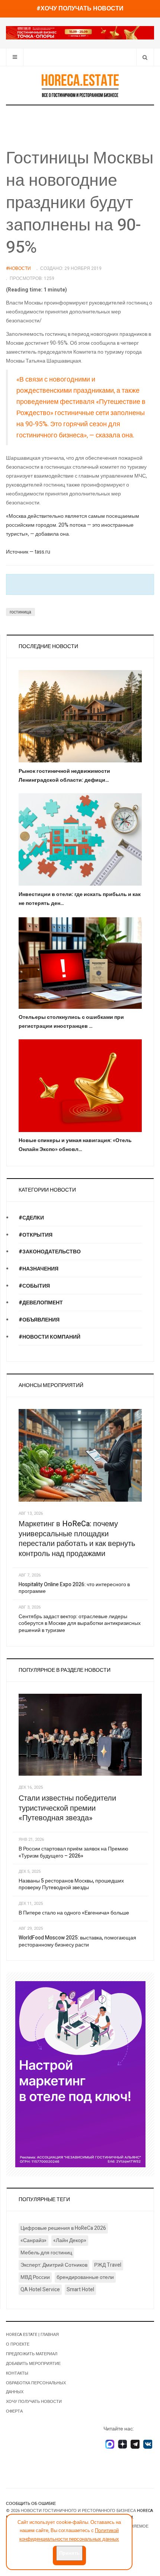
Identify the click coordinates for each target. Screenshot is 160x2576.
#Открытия (36, 1235)
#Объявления (39, 1320)
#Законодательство (50, 1252)
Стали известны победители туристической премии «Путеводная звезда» (67, 1808)
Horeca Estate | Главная (32, 2335)
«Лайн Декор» (70, 2240)
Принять (69, 2553)
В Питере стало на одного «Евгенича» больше (74, 1913)
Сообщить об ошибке (31, 2504)
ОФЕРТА (14, 2411)
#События (34, 1286)
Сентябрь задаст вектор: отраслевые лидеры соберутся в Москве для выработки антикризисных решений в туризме (80, 1623)
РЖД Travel (108, 2265)
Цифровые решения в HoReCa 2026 (63, 2228)
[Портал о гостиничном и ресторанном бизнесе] (80, 85)
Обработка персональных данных (36, 2387)
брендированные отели (85, 2277)
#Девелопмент (41, 1303)
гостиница (20, 612)
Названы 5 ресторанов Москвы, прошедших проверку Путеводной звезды (71, 1884)
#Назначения (39, 1269)
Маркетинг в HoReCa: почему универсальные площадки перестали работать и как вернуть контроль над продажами (77, 1539)
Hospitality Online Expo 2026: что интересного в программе (74, 1588)
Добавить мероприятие (33, 2364)
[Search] (145, 57)
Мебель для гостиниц (46, 2253)
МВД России (35, 2277)
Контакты (17, 2373)
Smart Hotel (80, 2290)
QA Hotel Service (40, 2290)
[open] (15, 57)
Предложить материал (32, 2354)
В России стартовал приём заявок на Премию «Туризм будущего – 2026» (73, 1852)
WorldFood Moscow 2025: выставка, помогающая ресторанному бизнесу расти (77, 1941)
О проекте (18, 2344)
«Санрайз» (33, 2240)
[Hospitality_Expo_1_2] (80, 33)
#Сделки (31, 1218)
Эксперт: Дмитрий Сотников (54, 2265)
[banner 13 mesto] (80, 2074)
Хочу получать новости (34, 2402)
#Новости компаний (49, 1337)
